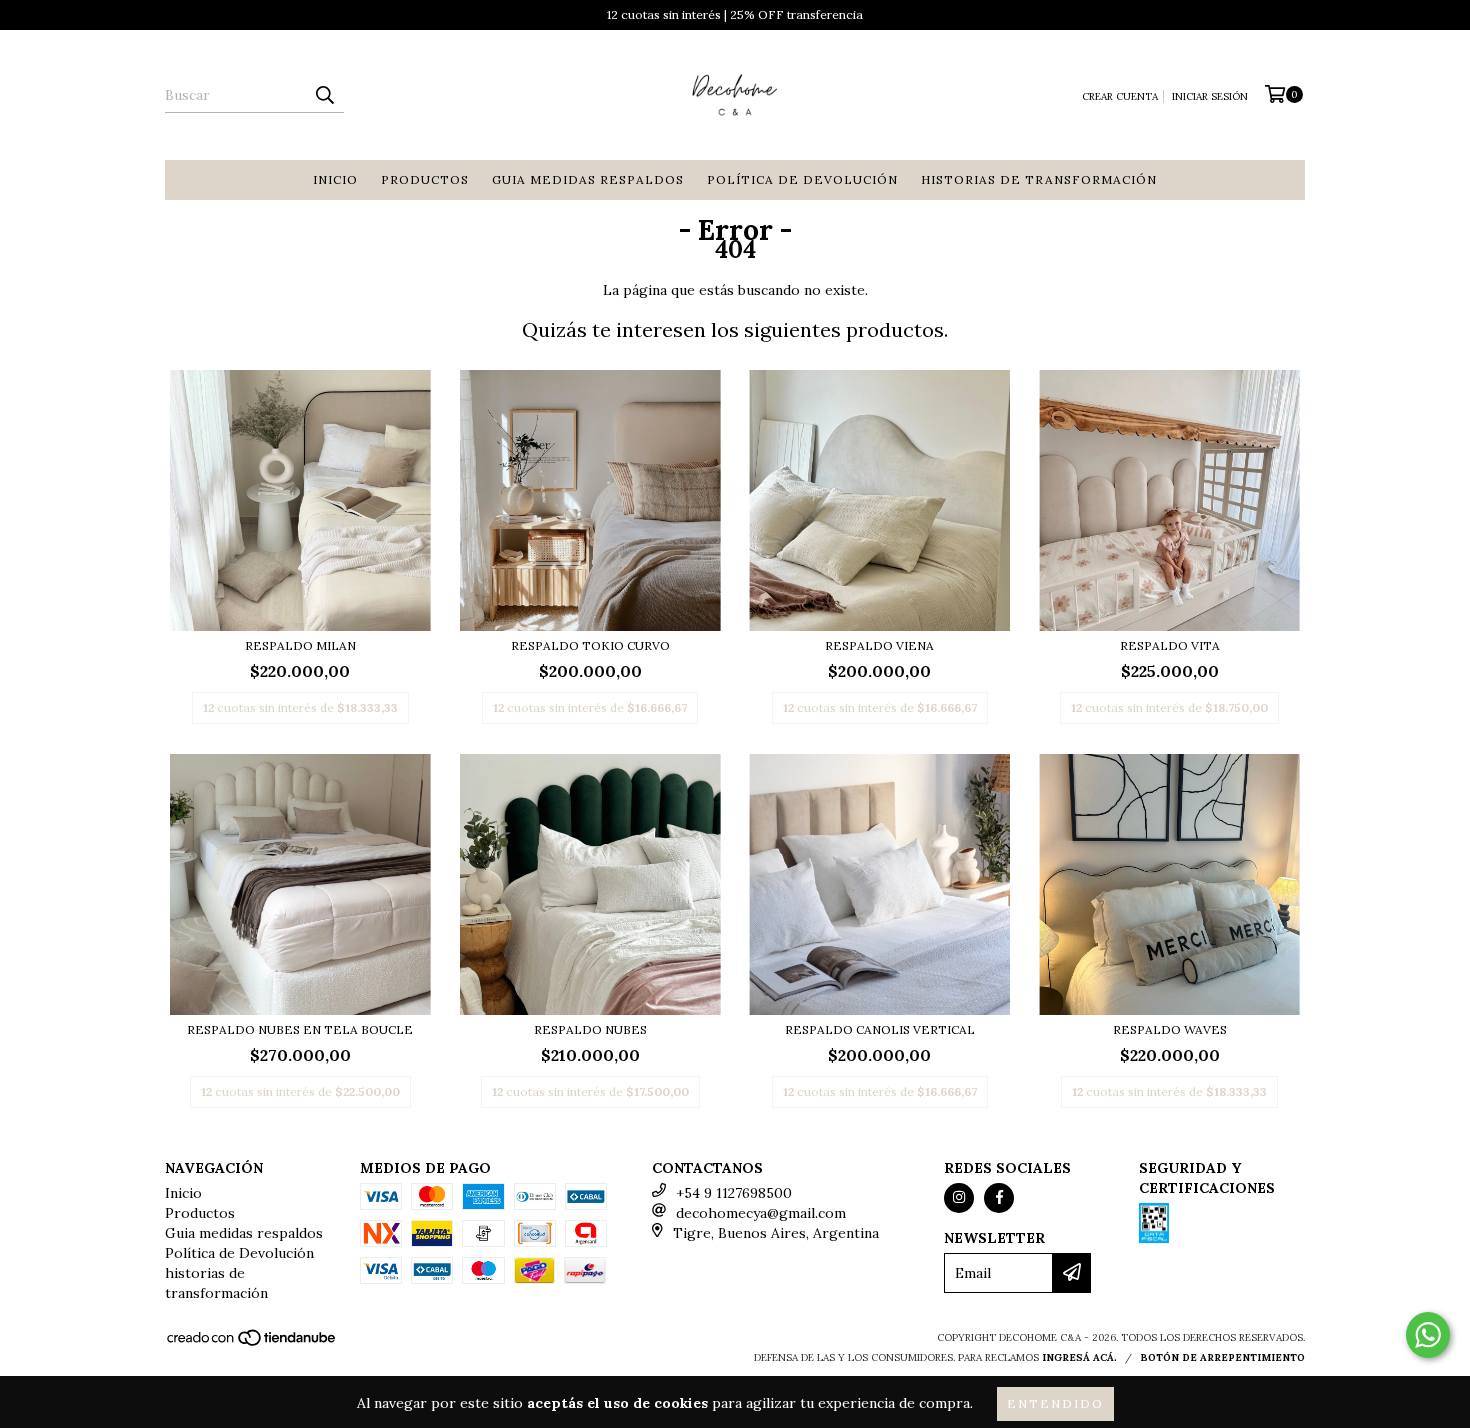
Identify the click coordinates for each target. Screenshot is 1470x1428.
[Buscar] (324, 95)
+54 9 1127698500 (734, 1193)
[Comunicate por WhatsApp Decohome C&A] (1428, 1335)
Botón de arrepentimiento (1222, 1357)
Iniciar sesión (1210, 96)
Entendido (1055, 1403)
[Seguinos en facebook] (999, 1198)
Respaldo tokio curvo (590, 645)
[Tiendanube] (252, 1343)
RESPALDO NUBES (590, 1029)
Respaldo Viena (879, 645)
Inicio (335, 179)
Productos (425, 179)
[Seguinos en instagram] (959, 1198)
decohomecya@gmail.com (761, 1213)
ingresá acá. (1079, 1357)
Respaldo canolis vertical (880, 1029)
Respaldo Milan (300, 645)
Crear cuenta (1120, 96)
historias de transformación (1039, 179)
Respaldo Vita (1170, 645)
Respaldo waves (1170, 1029)
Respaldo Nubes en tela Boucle (300, 1029)
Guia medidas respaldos (588, 179)
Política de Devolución (802, 179)
